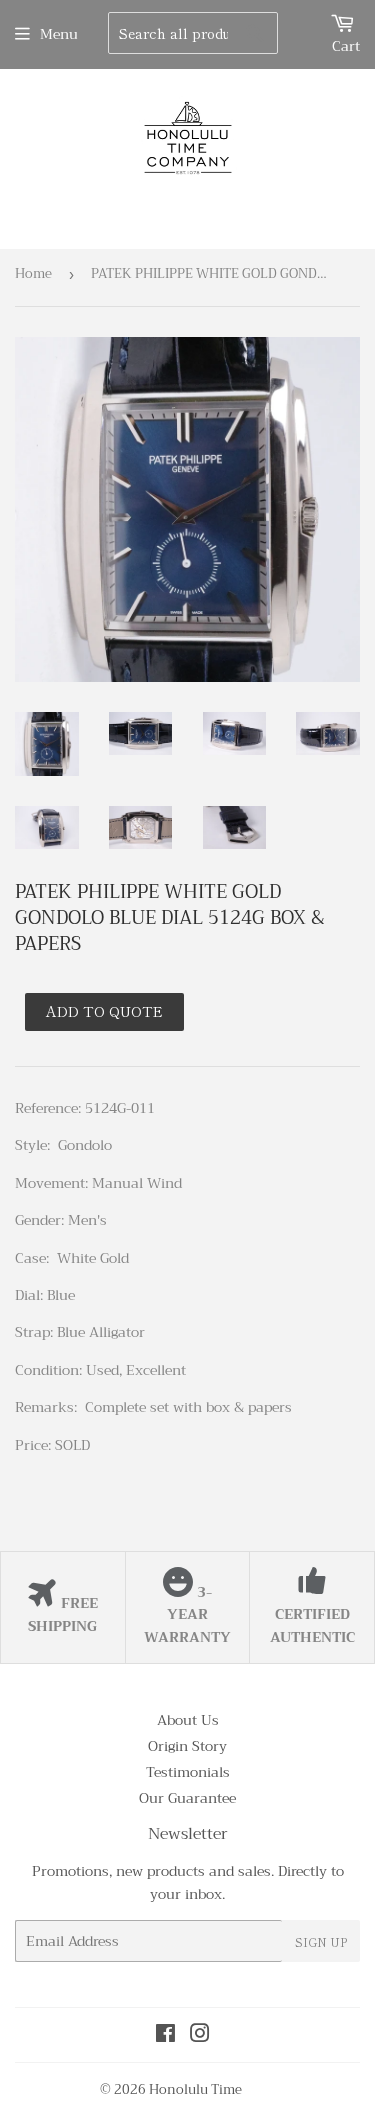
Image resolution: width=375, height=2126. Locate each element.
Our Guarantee (187, 1798)
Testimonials (188, 1772)
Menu (59, 34)
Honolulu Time (195, 2089)
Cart (346, 46)
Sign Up (321, 1941)
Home (33, 273)
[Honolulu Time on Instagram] (200, 2036)
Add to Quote (104, 1011)
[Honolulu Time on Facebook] (165, 2036)
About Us (188, 1720)
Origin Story (187, 1746)
